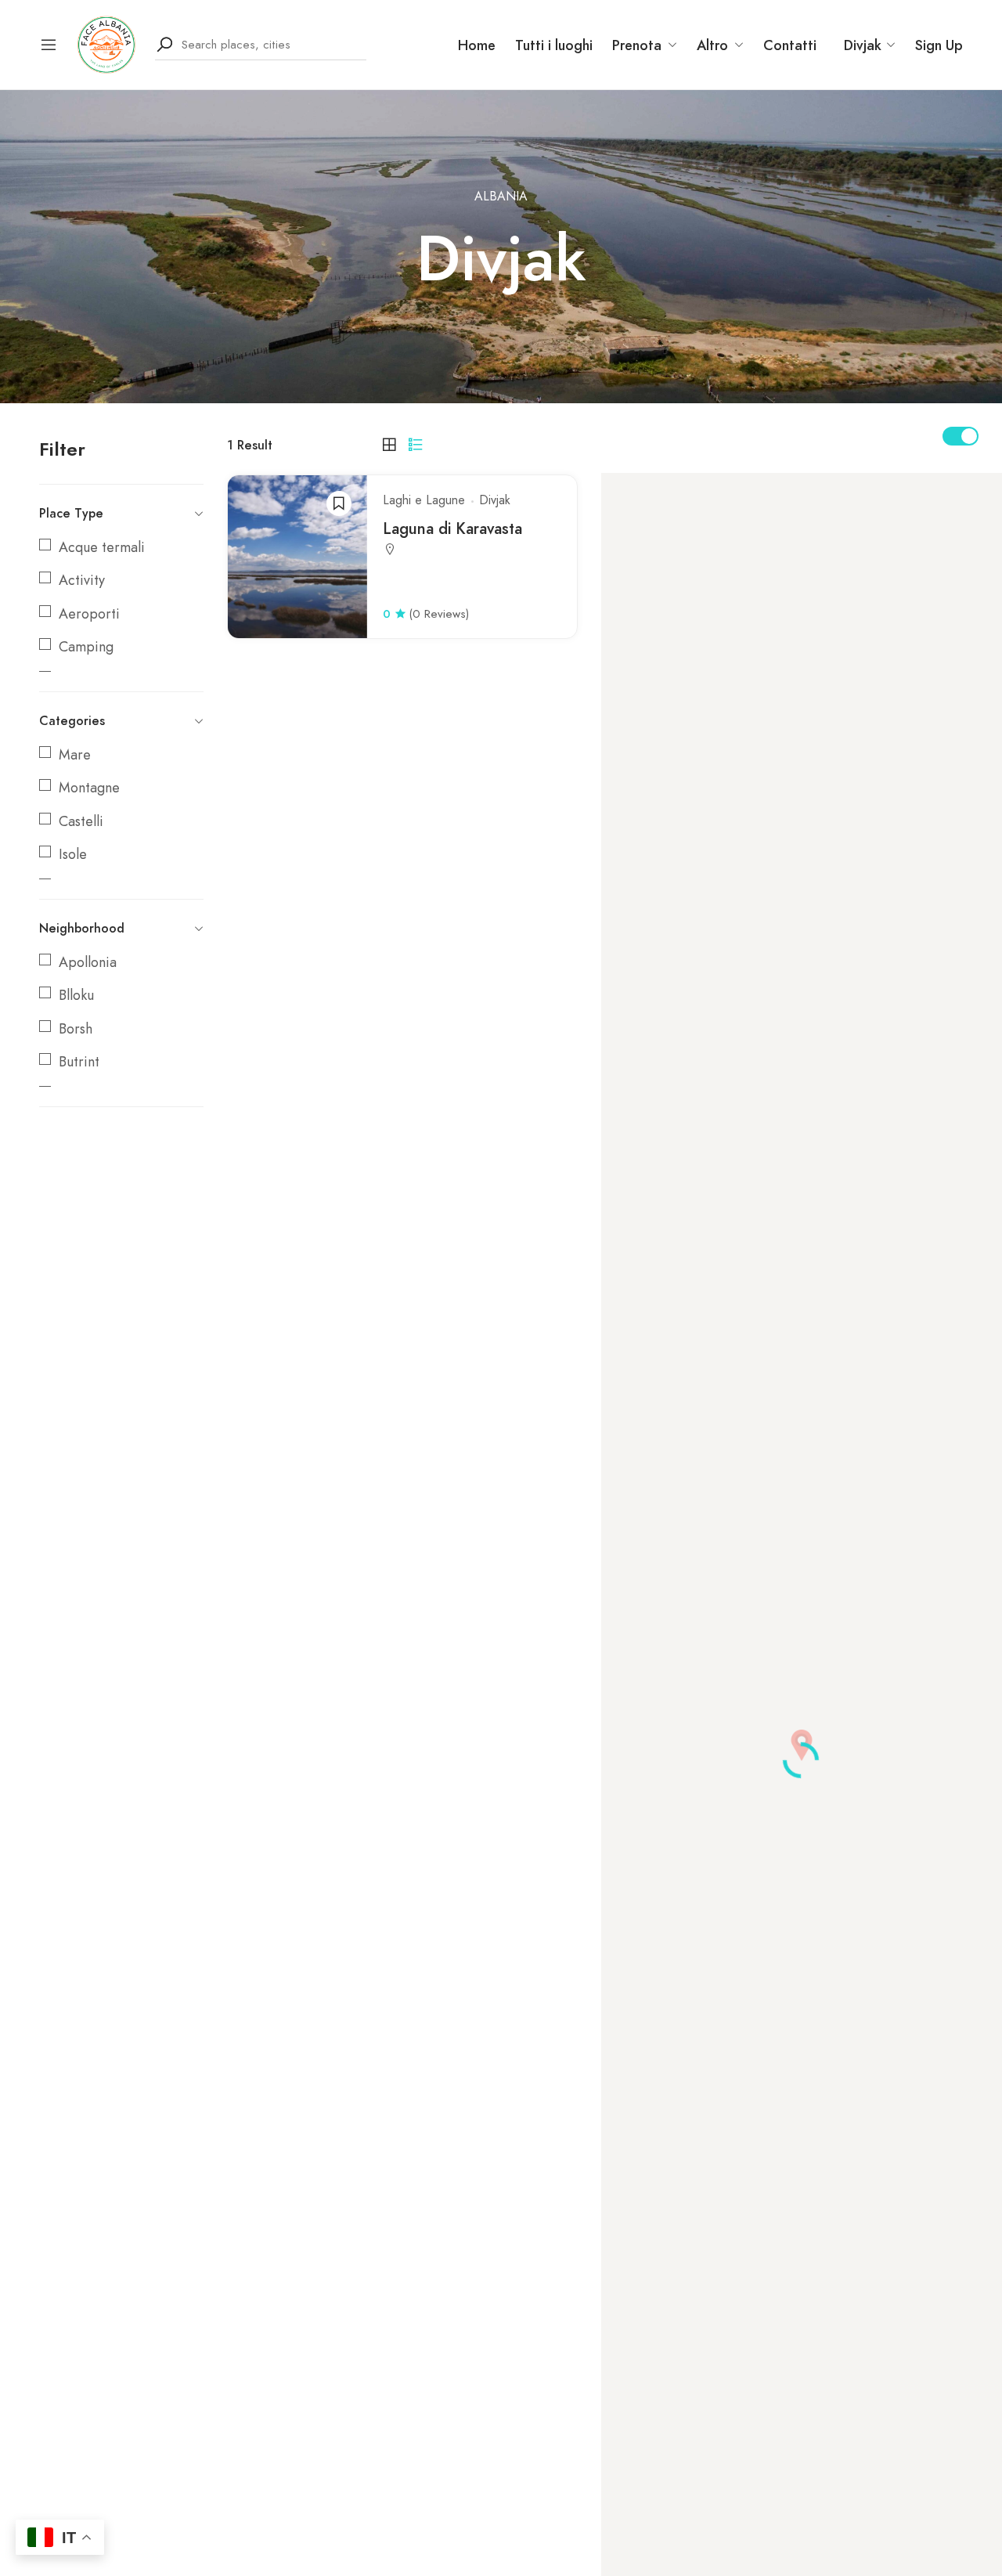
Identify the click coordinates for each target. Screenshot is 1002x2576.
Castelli (81, 821)
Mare (75, 755)
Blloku (76, 995)
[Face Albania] (106, 43)
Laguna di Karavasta (455, 529)
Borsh (76, 1029)
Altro (712, 45)
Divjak (495, 500)
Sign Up (939, 45)
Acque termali (102, 547)
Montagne (89, 788)
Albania (501, 196)
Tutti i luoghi (554, 45)
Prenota (637, 45)
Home (477, 45)
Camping (86, 647)
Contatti (790, 45)
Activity (82, 580)
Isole (73, 854)
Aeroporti (89, 614)
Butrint (79, 1062)
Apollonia (88, 962)
